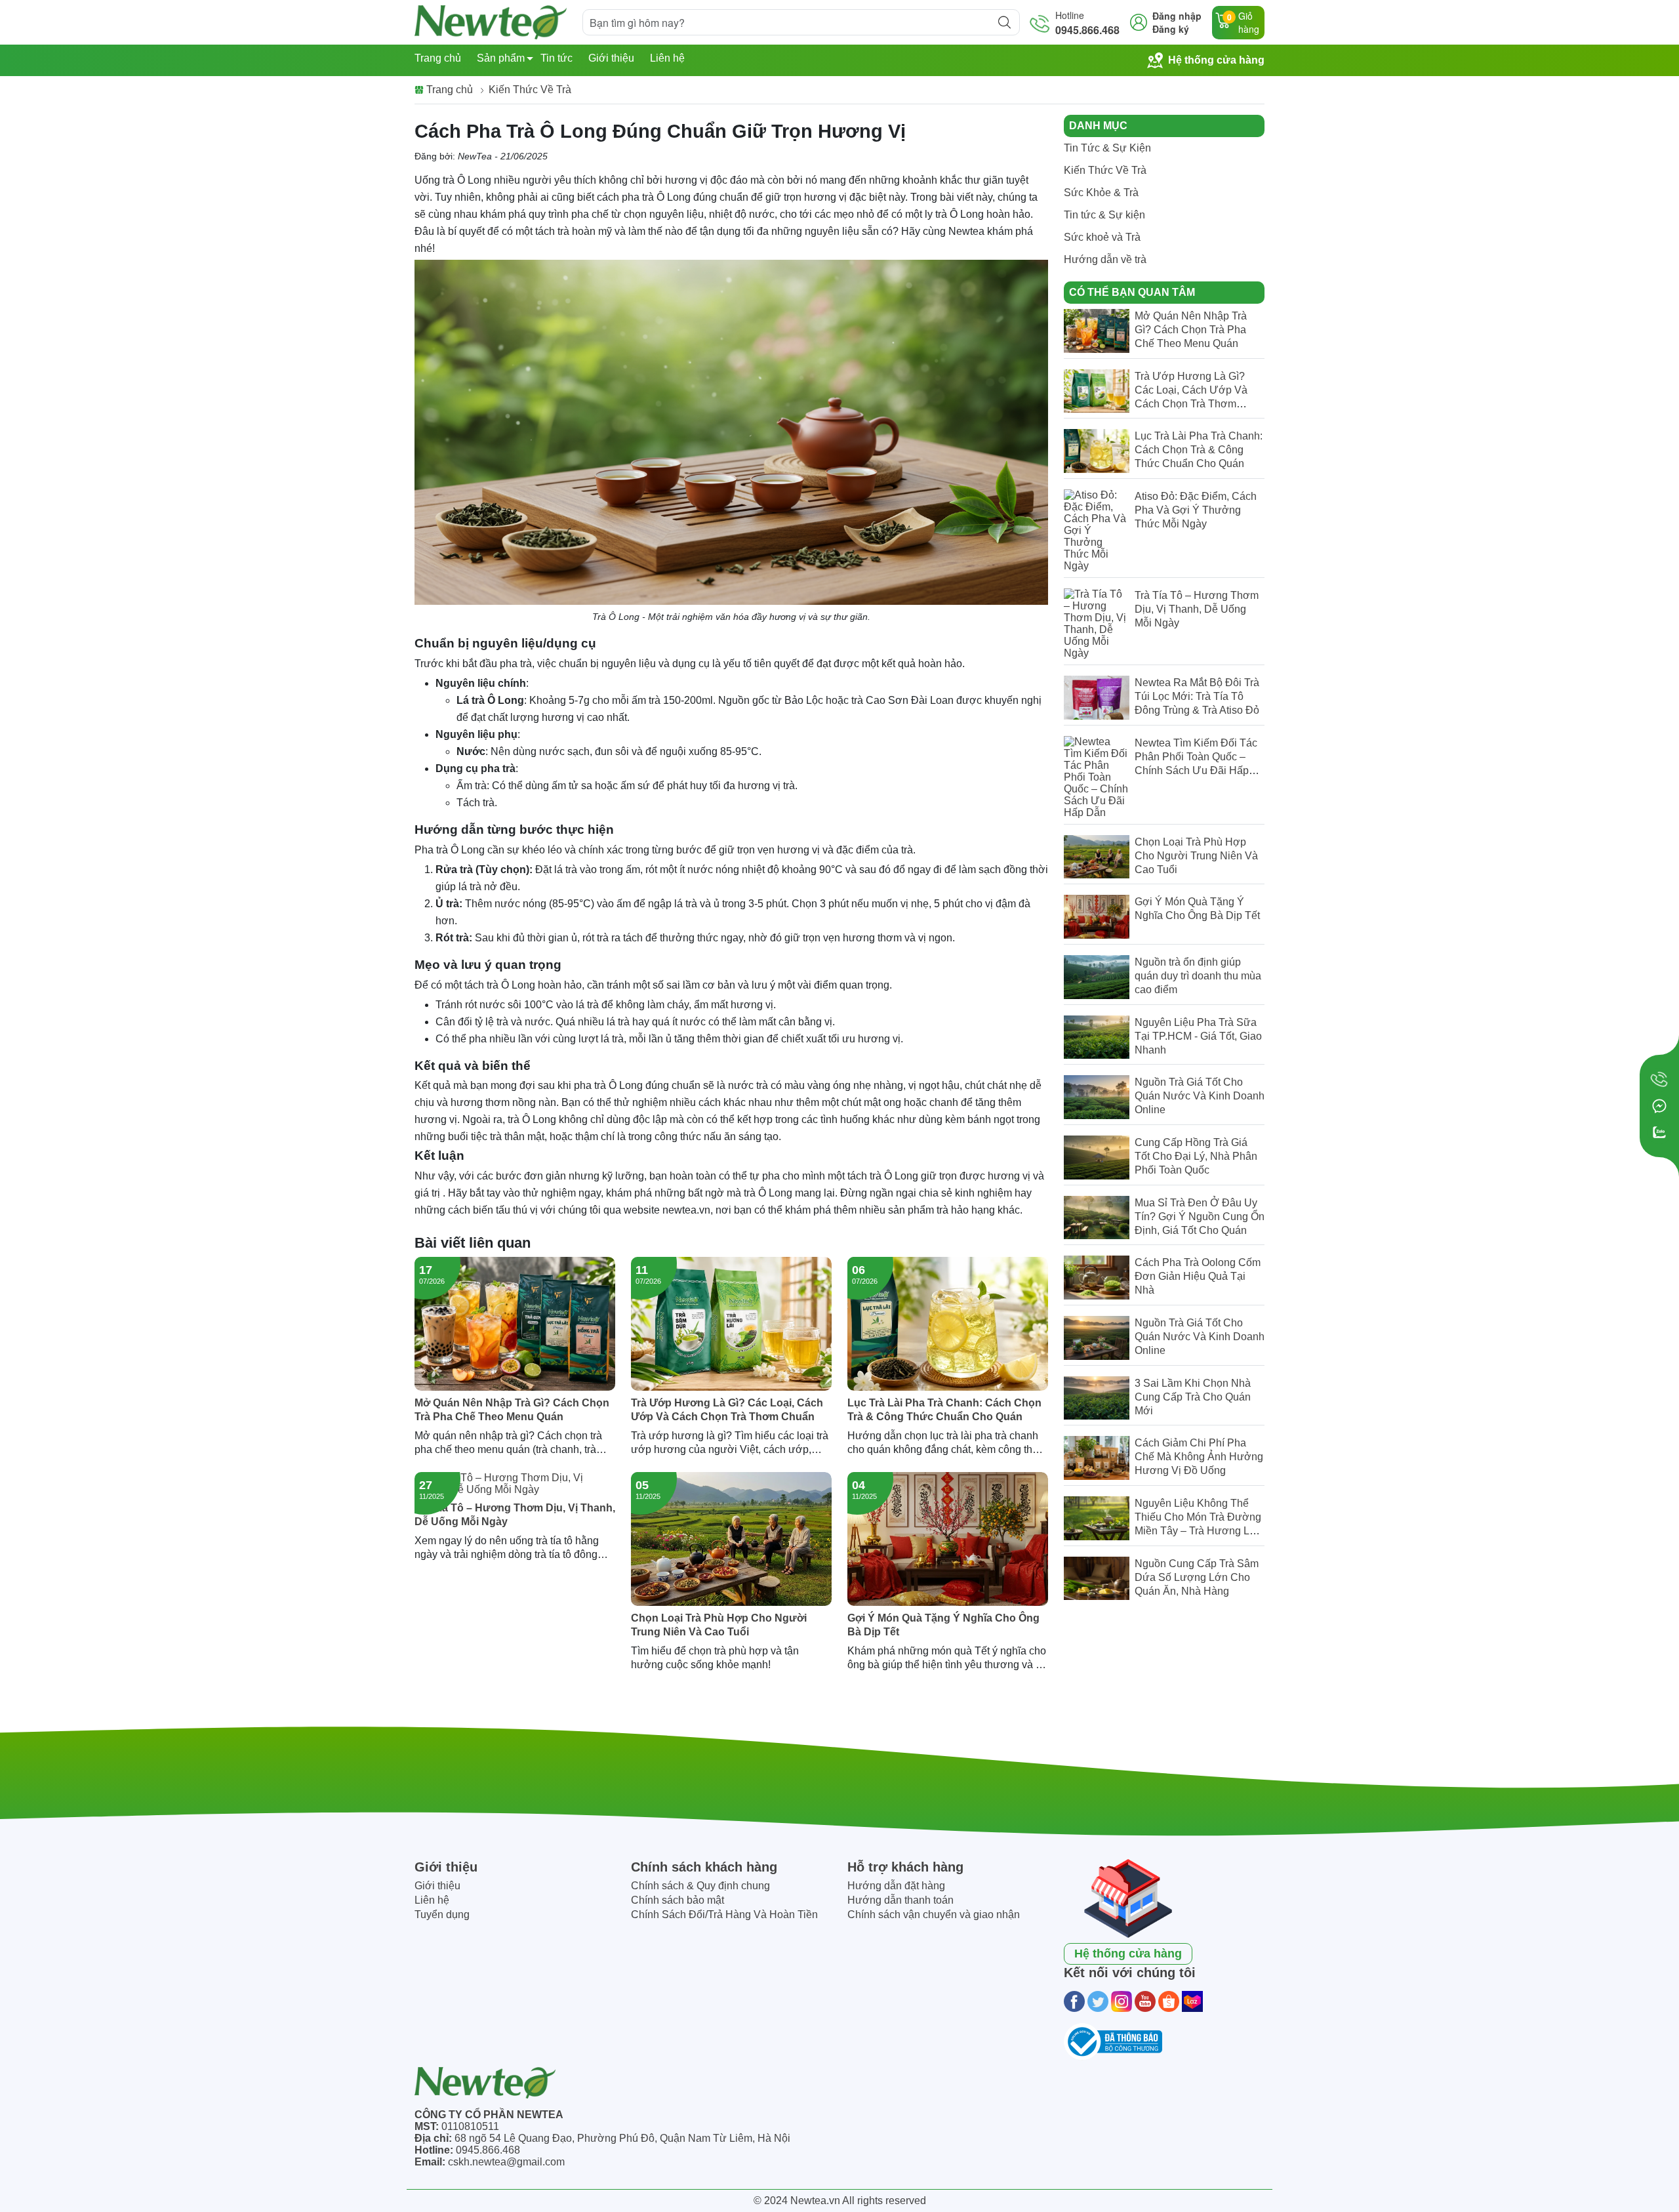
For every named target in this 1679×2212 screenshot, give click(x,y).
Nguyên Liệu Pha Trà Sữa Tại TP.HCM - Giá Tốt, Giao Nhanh (1198, 1036)
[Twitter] (1098, 2001)
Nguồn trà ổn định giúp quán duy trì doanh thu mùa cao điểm (1198, 976)
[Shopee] (1169, 2001)
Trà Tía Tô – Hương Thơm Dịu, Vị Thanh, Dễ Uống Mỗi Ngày (515, 1515)
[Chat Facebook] (1659, 1106)
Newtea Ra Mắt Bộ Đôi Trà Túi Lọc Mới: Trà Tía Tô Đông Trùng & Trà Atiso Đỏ (1197, 696)
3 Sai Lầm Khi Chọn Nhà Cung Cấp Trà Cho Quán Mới (1193, 1397)
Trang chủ (438, 58)
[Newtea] (491, 22)
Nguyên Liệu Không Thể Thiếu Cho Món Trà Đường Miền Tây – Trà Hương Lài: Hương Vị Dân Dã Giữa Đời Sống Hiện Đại (1198, 1531)
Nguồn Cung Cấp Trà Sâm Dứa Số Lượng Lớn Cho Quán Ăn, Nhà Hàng (1197, 1577)
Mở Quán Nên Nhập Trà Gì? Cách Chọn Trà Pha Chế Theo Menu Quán (512, 1410)
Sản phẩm (501, 58)
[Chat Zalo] (1659, 1132)
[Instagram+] (1122, 2001)
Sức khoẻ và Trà (1102, 237)
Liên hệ (667, 58)
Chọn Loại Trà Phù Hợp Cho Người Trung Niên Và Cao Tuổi (719, 1625)
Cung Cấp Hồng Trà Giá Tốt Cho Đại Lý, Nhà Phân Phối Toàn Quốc (1196, 1156)
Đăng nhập (1177, 16)
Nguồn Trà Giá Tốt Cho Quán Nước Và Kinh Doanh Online (1200, 1096)
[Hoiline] (1659, 1080)
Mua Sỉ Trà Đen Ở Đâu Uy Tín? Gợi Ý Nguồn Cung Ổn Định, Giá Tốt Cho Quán (1200, 1217)
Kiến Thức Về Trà (1105, 170)
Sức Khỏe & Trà (1101, 193)
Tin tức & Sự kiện (1104, 215)
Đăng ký (1171, 29)
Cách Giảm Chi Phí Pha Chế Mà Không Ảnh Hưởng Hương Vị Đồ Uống (1199, 1457)
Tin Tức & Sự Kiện (1107, 148)
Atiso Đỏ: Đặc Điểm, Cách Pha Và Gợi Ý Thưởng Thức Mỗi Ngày (1196, 510)
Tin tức (556, 58)
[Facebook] (1074, 2001)
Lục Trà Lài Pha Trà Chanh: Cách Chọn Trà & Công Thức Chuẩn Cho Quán (944, 1410)
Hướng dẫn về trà (1105, 259)
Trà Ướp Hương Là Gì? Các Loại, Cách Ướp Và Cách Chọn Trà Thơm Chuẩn (727, 1410)
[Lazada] (1192, 2001)
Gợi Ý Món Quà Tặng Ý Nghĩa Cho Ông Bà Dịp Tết (943, 1625)
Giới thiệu (611, 58)
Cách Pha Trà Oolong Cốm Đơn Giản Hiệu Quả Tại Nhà (1198, 1276)
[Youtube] (1145, 2001)
